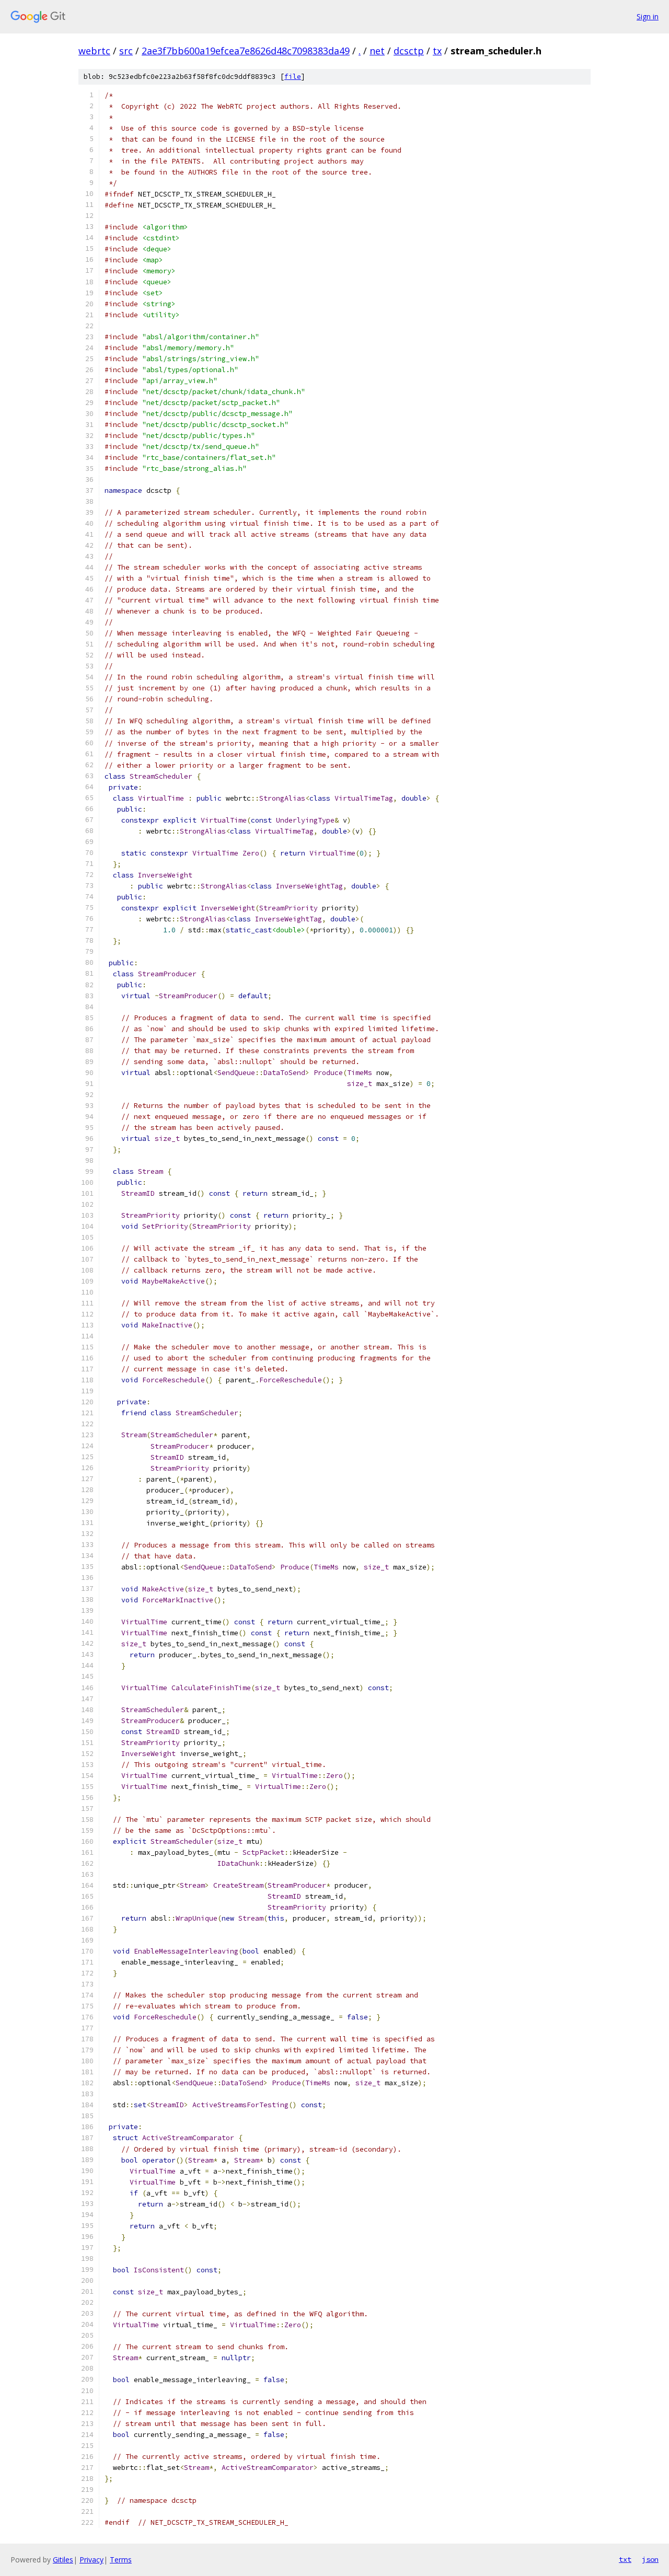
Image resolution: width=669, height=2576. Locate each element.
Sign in (648, 16)
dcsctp (409, 51)
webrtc (94, 51)
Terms (121, 2560)
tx (437, 51)
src (126, 51)
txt (625, 2559)
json (650, 2559)
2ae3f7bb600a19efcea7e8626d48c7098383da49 (246, 51)
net (377, 51)
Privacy (91, 2560)
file (293, 77)
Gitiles (63, 2560)
